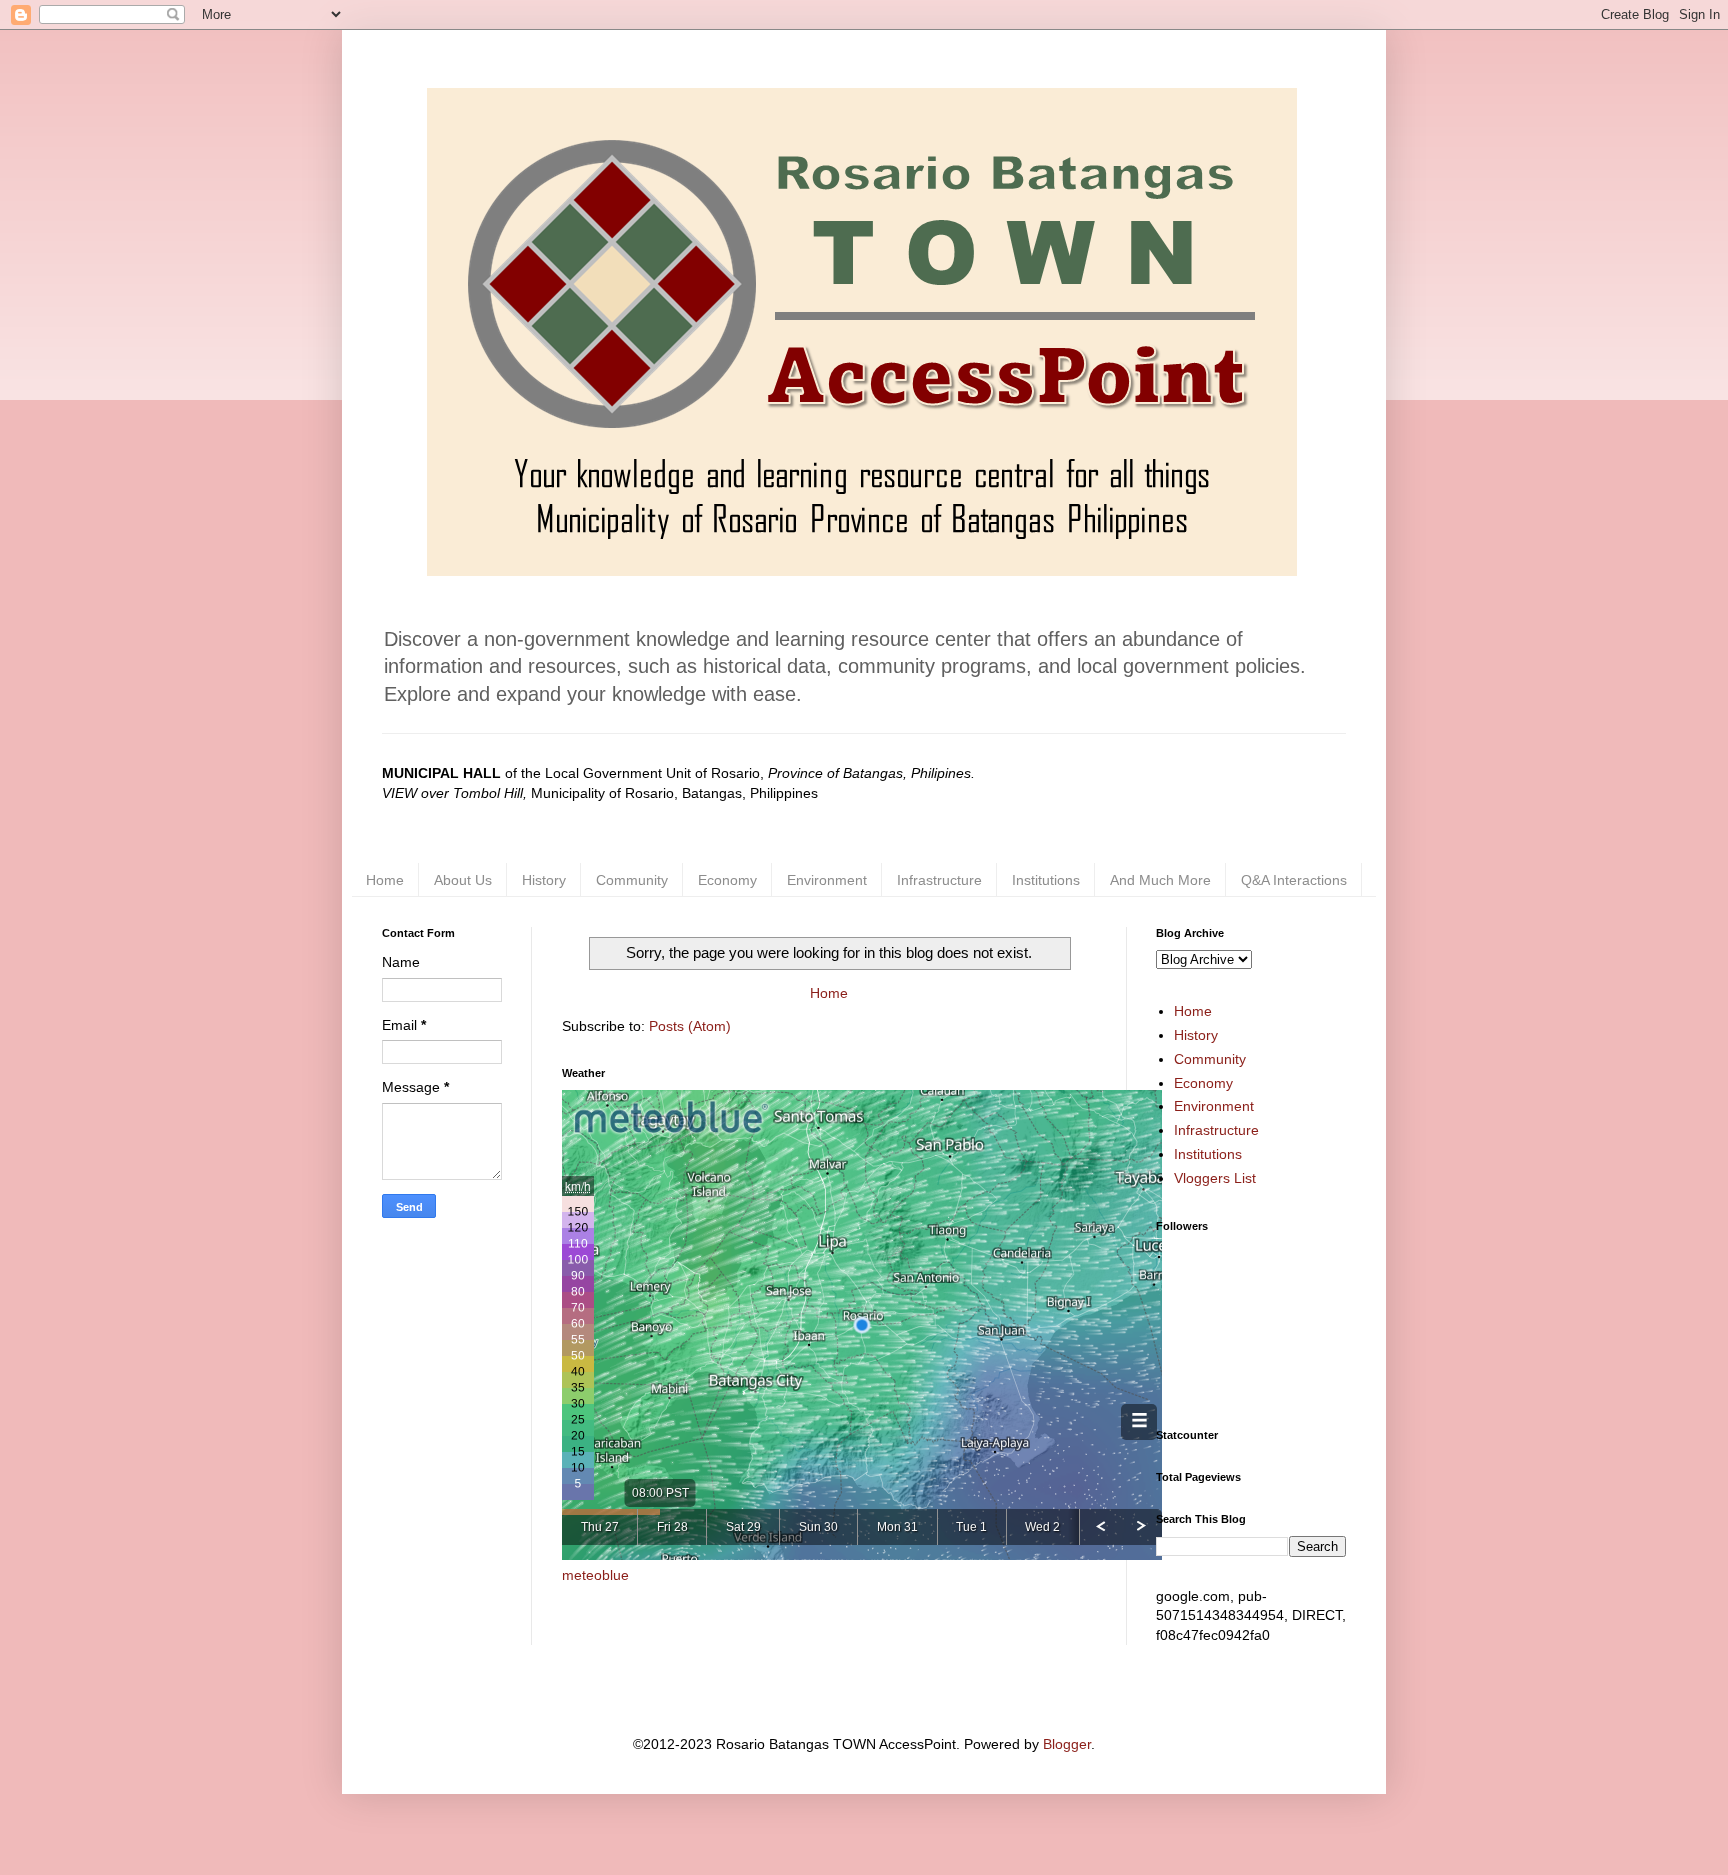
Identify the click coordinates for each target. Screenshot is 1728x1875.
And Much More (1160, 880)
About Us (463, 880)
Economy (727, 880)
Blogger (1067, 1744)
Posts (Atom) (690, 1026)
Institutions (1046, 880)
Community (632, 880)
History (544, 880)
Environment (827, 880)
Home (385, 880)
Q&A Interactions (1294, 880)
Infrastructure (939, 880)
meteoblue (595, 1575)
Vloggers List (1215, 1178)
